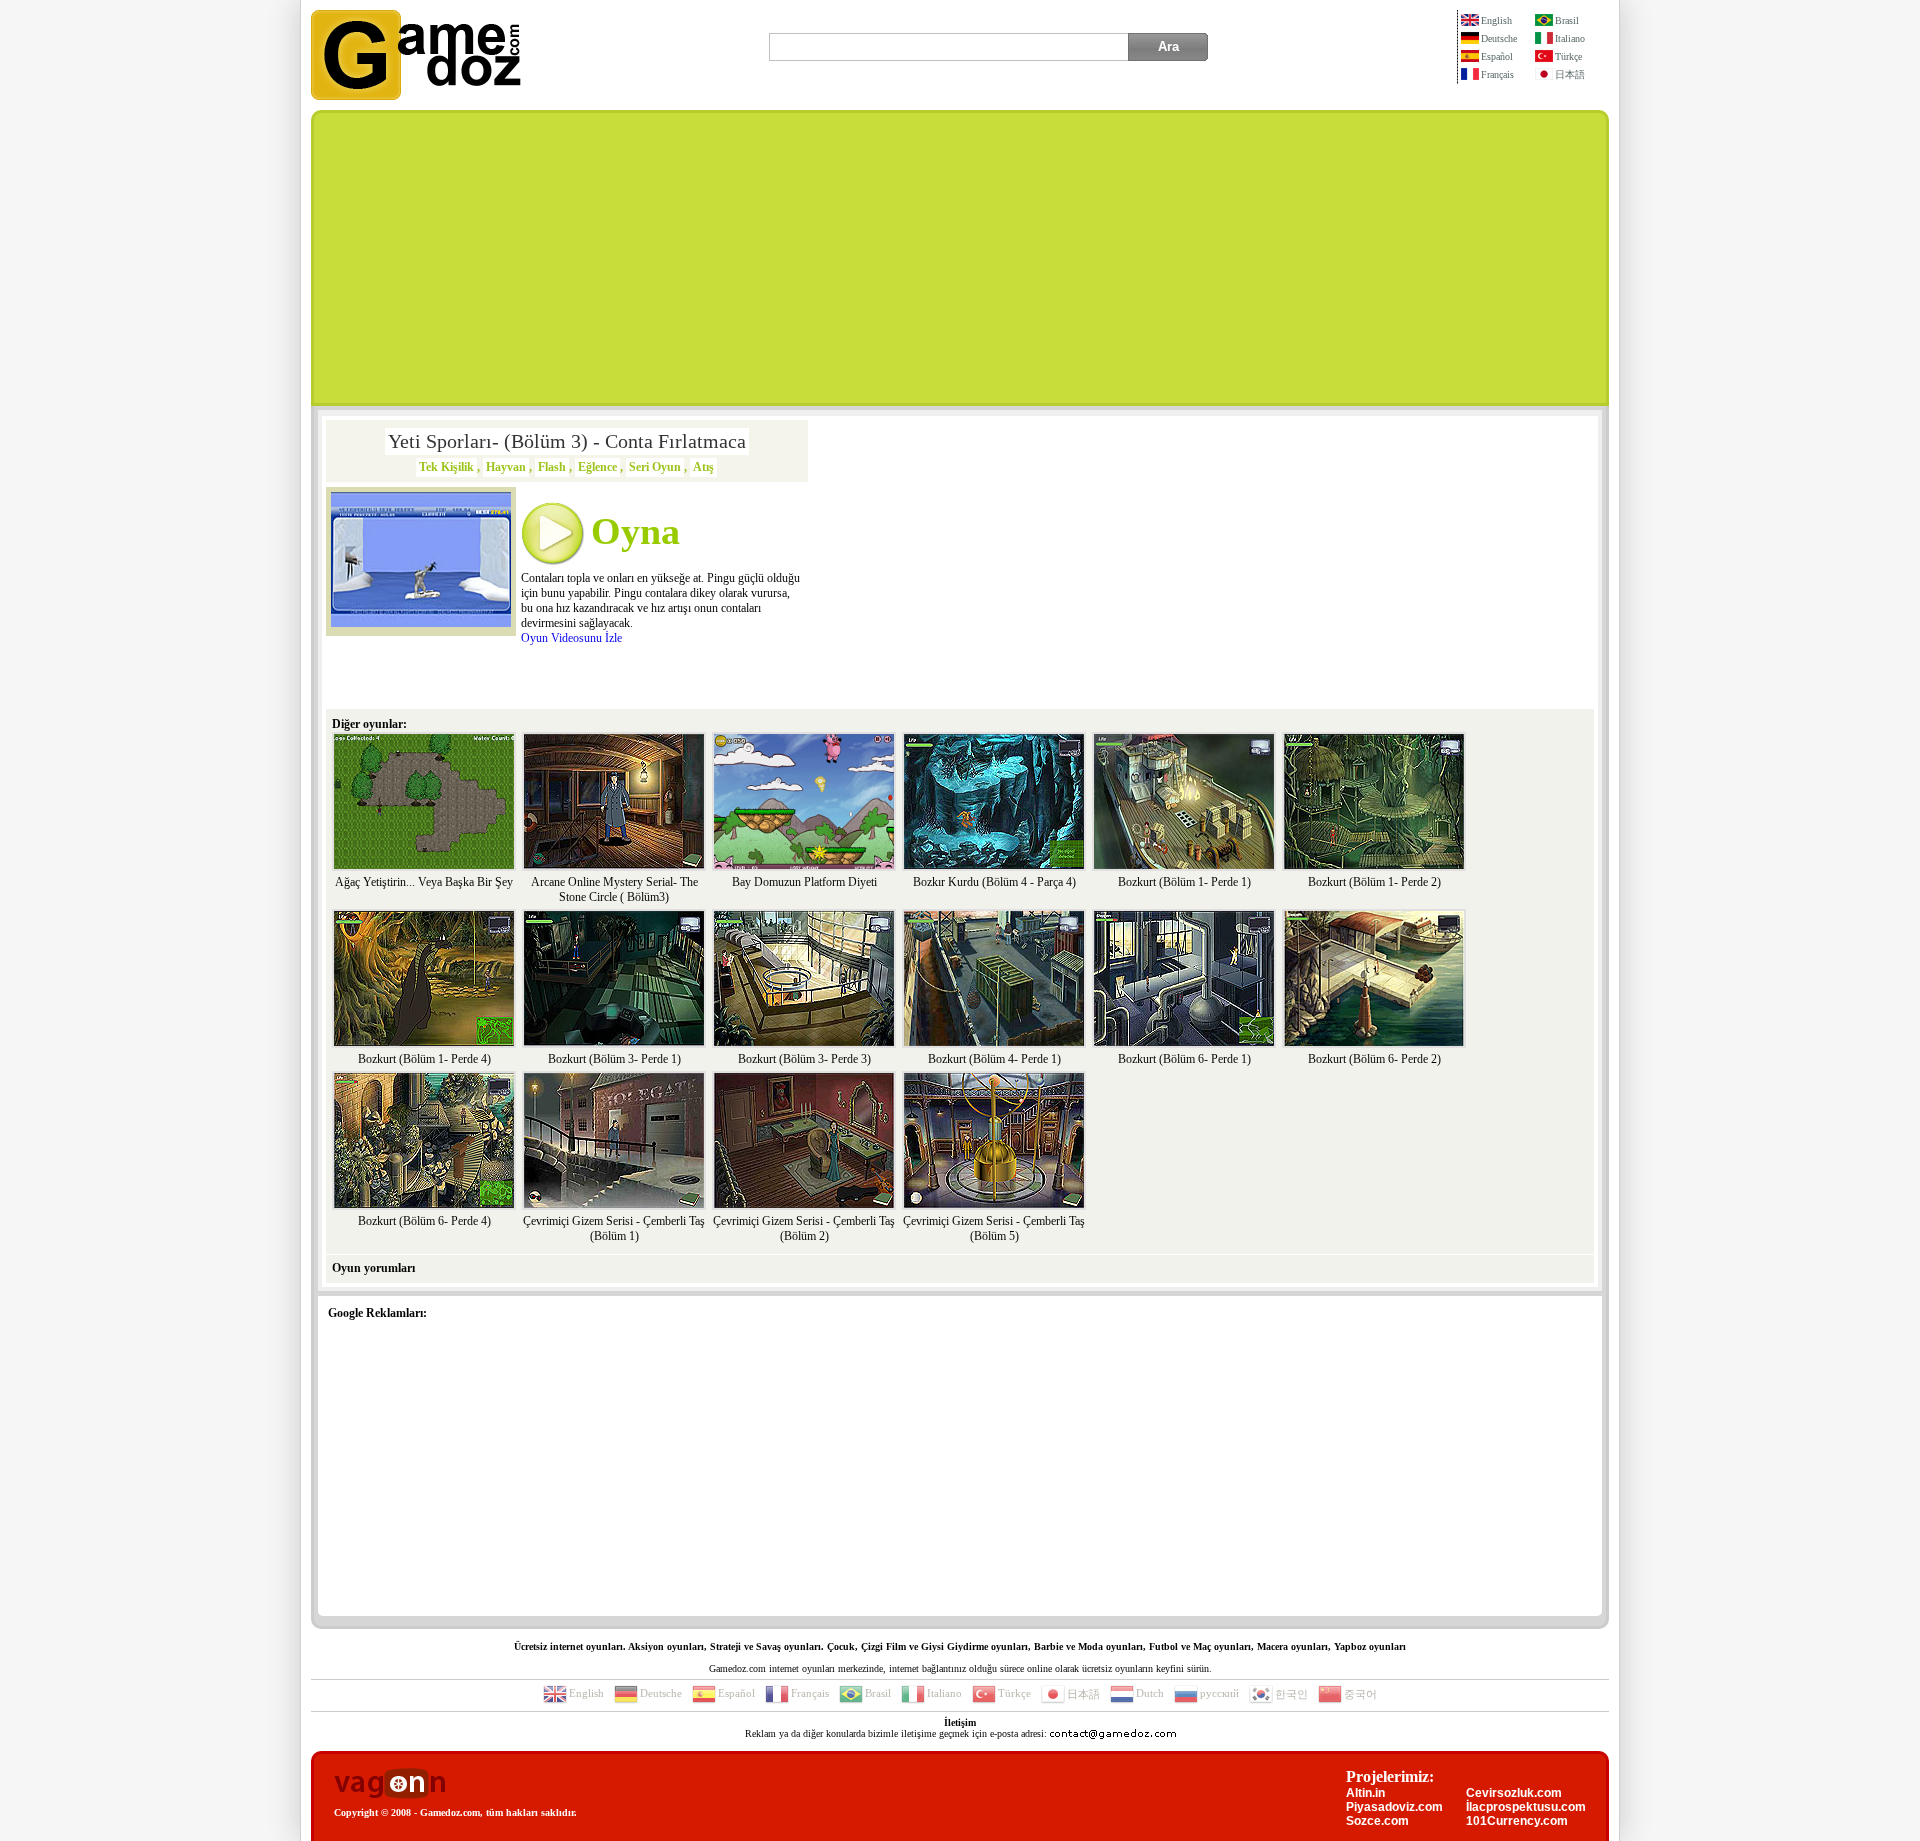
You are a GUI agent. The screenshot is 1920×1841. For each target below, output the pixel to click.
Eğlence (597, 467)
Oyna (635, 531)
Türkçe (1568, 56)
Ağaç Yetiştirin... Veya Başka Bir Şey (424, 882)
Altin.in (1365, 1793)
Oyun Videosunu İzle (571, 638)
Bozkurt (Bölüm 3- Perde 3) (804, 1059)
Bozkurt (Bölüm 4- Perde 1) (994, 1059)
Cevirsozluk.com (1514, 1793)
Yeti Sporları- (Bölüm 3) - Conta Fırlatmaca (567, 441)
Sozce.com (1377, 1821)
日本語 (1570, 74)
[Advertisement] (960, 258)
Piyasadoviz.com (1394, 1807)
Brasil (1567, 20)
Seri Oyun (655, 467)
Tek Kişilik (446, 467)
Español (1497, 56)
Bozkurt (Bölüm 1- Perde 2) (1374, 882)
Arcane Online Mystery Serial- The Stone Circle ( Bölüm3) (614, 889)
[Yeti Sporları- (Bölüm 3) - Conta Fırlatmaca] (421, 623)
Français (1497, 74)
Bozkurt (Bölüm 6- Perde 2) (1374, 1059)
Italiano (1570, 38)
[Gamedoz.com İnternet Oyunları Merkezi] (416, 96)
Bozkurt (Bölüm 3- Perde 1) (614, 1059)
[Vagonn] (389, 1784)
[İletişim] (1113, 1733)
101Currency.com (1517, 1821)
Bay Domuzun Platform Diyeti (804, 882)
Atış (703, 467)
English (1496, 20)
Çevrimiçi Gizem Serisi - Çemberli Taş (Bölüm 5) (994, 1228)
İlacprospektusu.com (1526, 1807)
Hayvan (506, 467)
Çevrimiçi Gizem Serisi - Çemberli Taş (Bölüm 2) (804, 1228)
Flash (552, 467)
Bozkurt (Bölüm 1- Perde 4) (424, 1059)
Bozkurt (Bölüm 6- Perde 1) (1184, 1059)
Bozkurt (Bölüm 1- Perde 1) (1184, 882)
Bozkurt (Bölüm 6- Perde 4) (424, 1221)
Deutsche (1499, 38)
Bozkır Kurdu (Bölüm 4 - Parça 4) (994, 882)
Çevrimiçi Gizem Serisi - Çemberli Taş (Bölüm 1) (614, 1228)
